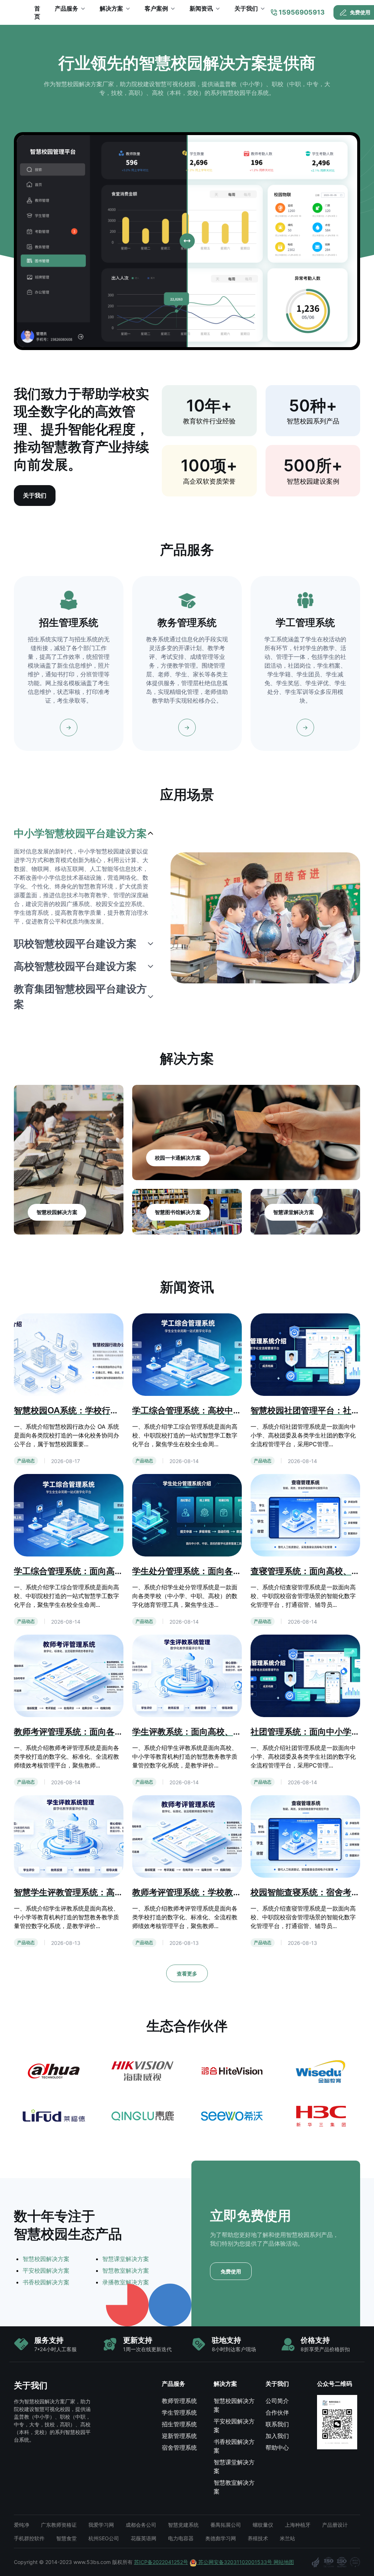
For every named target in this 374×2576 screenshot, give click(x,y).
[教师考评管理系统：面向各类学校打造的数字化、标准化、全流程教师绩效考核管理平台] (69, 1675)
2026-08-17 (66, 1461)
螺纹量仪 (263, 2525)
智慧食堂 (66, 2538)
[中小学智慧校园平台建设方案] (265, 918)
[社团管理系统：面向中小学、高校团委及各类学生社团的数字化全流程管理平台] (305, 1675)
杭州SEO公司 (104, 2538)
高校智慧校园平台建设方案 (75, 966)
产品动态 (26, 1461)
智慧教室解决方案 (126, 2270)
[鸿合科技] (231, 2071)
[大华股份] (54, 2071)
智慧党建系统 (183, 2525)
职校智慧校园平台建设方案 (75, 944)
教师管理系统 (179, 2401)
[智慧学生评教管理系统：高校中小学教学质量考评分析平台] (69, 1836)
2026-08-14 (184, 1461)
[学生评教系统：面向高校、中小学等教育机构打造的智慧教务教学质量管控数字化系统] (187, 1675)
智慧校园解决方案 (46, 2259)
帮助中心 (277, 2448)
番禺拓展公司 (226, 2525)
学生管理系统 (179, 2412)
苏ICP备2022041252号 (161, 2562)
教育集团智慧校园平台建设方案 (80, 997)
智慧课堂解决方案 (126, 2259)
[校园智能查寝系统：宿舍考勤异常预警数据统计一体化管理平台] (305, 1836)
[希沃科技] (231, 2116)
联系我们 (277, 2424)
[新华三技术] (320, 2116)
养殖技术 (258, 2538)
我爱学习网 (101, 2525)
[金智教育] (320, 2071)
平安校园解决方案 (46, 2270)
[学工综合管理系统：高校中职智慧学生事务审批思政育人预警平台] (187, 1354)
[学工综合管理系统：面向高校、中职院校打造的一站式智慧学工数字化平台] (69, 1514)
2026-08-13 (66, 1943)
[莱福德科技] (54, 2116)
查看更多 (187, 1974)
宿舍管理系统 (179, 2448)
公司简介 (277, 2401)
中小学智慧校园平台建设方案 (80, 833)
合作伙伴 (277, 2412)
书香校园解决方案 (46, 2282)
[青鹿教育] (143, 2116)
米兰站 (287, 2538)
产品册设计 (335, 2525)
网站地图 (284, 2562)
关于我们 (35, 495)
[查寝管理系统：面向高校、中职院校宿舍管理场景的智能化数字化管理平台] (305, 1514)
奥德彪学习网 (221, 2538)
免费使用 (231, 2271)
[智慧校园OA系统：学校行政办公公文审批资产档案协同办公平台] (69, 1354)
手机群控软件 (29, 2538)
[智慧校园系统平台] (17, 12)
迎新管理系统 (179, 2436)
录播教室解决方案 (126, 2282)
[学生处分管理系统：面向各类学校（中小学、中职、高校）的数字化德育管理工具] (187, 1514)
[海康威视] (143, 2071)
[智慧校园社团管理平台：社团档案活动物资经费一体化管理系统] (305, 1354)
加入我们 (277, 2436)
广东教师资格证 (59, 2525)
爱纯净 (22, 2525)
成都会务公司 (141, 2525)
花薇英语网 (144, 2538)
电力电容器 (181, 2538)
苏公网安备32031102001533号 (235, 2562)
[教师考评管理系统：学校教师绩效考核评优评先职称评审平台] (187, 1836)
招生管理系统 (179, 2424)
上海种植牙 (298, 2525)
